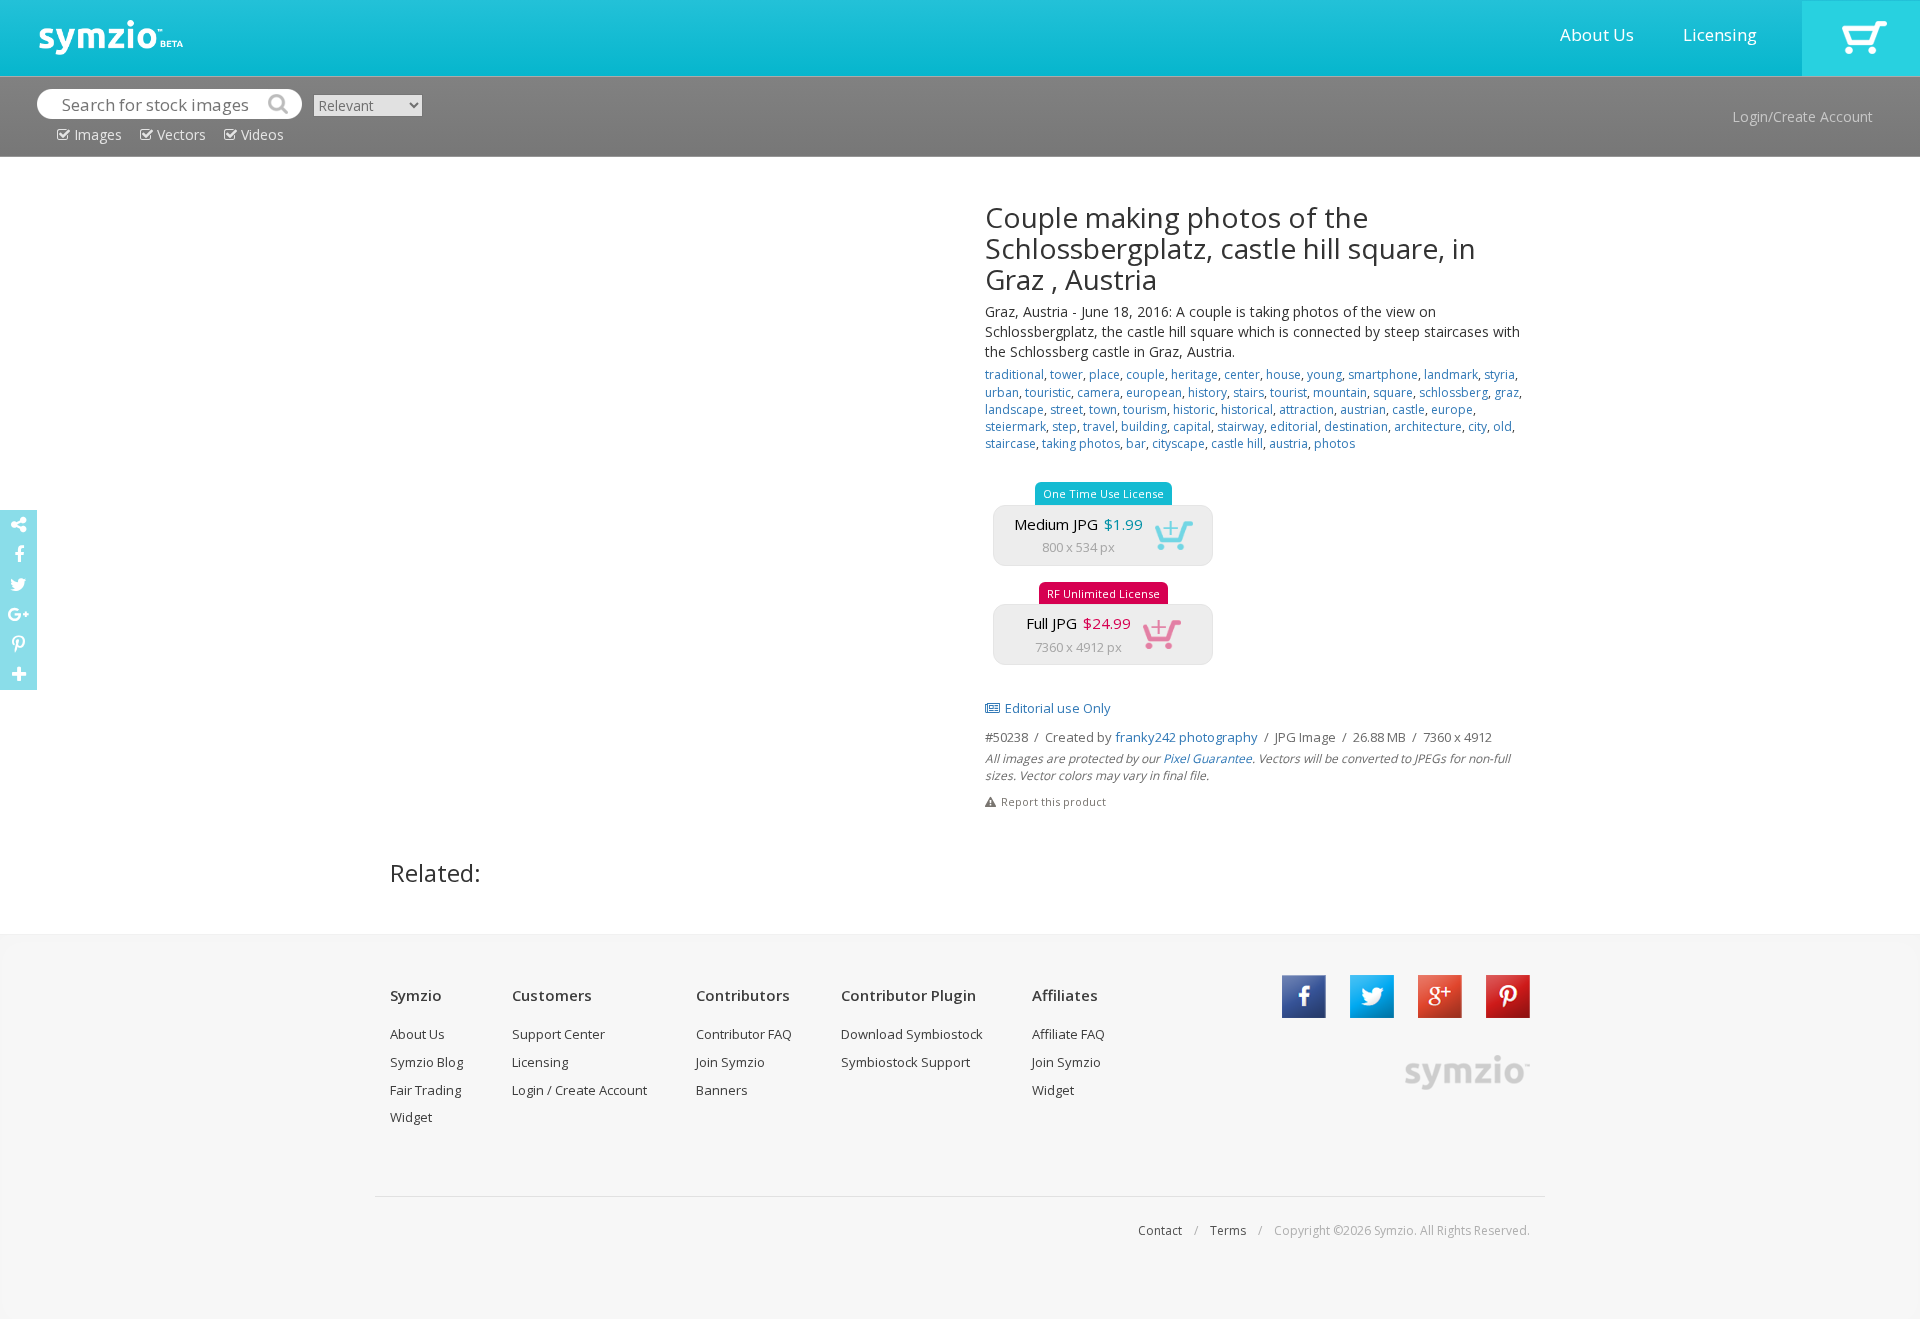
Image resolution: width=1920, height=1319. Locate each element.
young (1324, 374)
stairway (1240, 426)
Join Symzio (730, 1062)
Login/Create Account (1802, 116)
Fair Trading (425, 1090)
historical (1247, 409)
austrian (1363, 409)
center (1242, 374)
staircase (1010, 443)
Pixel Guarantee (1207, 758)
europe (1452, 409)
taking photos (1081, 443)
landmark (1451, 374)
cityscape (1178, 443)
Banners (722, 1090)
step (1064, 426)
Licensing (1720, 34)
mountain (1340, 392)
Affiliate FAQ (1068, 1034)
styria (1499, 374)
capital (1192, 426)
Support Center (558, 1034)
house (1283, 374)
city (1477, 426)
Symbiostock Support (905, 1062)
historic (1194, 409)
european (1154, 392)
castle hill (1237, 443)
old (1502, 426)
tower (1066, 374)
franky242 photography (1186, 737)
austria (1288, 443)
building (1144, 426)
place (1104, 374)
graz (1506, 392)
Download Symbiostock (912, 1034)
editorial (1294, 426)
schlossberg (1453, 392)
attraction (1306, 409)
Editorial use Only (1058, 708)
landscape (1014, 409)
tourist (1288, 392)
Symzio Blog (426, 1062)
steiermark (1015, 426)
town (1103, 409)
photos (1334, 443)
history (1207, 392)
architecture (1428, 426)
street (1066, 409)
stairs (1248, 392)
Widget (411, 1117)
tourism (1145, 409)
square (1393, 392)
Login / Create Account (579, 1090)
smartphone (1383, 374)
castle (1408, 409)
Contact (1160, 1230)
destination (1356, 426)
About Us (1597, 34)
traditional (1014, 374)
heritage (1194, 374)
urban (1002, 392)
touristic (1048, 392)
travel (1099, 426)
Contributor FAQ (744, 1034)
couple (1145, 374)
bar (1136, 443)
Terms (1228, 1230)
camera (1098, 392)
